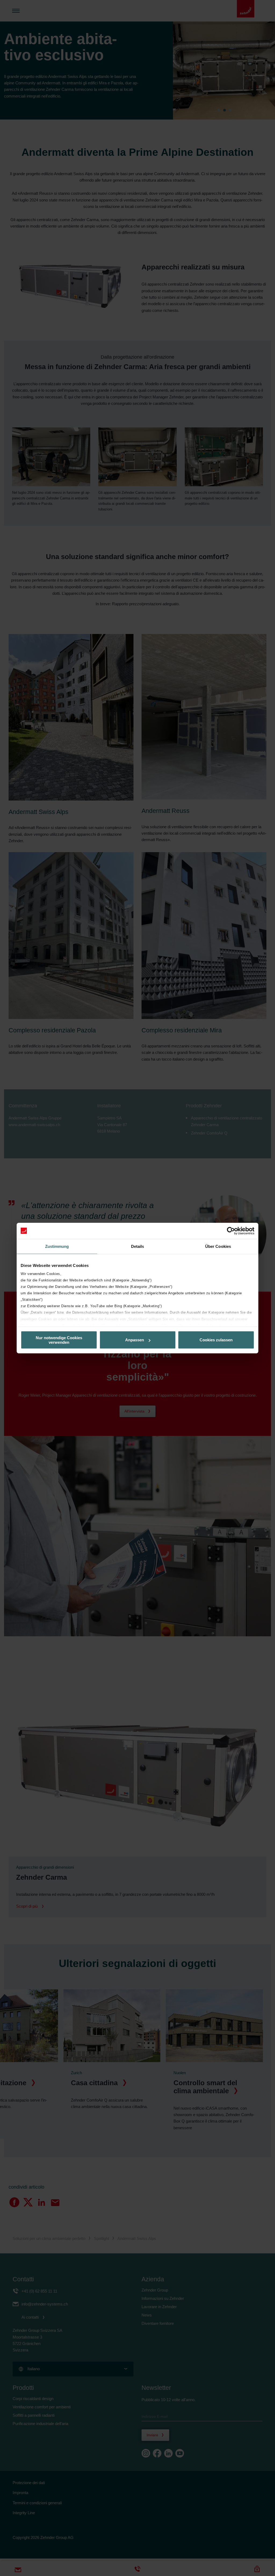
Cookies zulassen (216, 1340)
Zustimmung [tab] (57, 1246)
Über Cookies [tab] (218, 1246)
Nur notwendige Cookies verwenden (59, 1340)
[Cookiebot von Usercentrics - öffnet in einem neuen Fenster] (231, 1231)
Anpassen (135, 1340)
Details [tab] (138, 1246)
